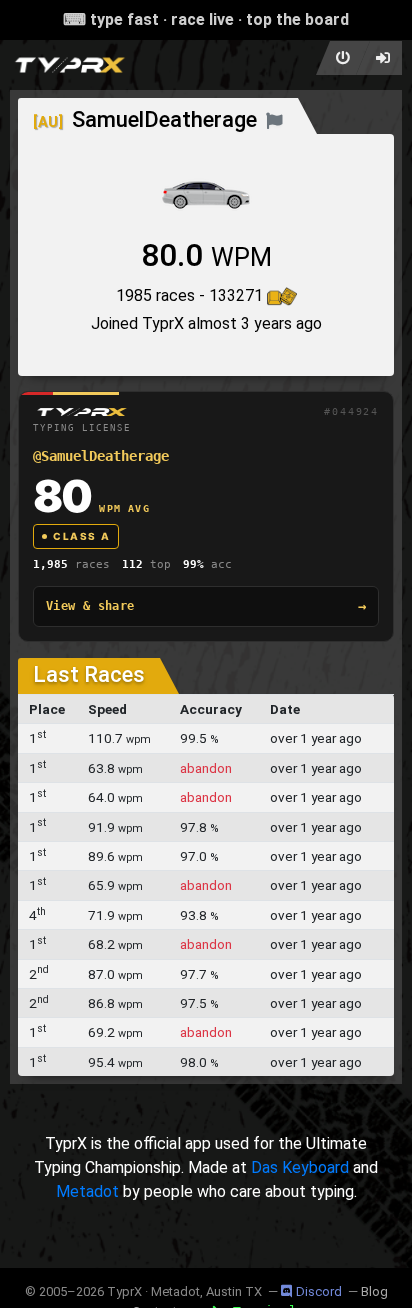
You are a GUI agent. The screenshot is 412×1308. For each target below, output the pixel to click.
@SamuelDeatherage (101, 456)
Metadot (87, 1191)
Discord (319, 1291)
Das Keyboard (300, 1167)
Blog (374, 1291)
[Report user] (274, 119)
